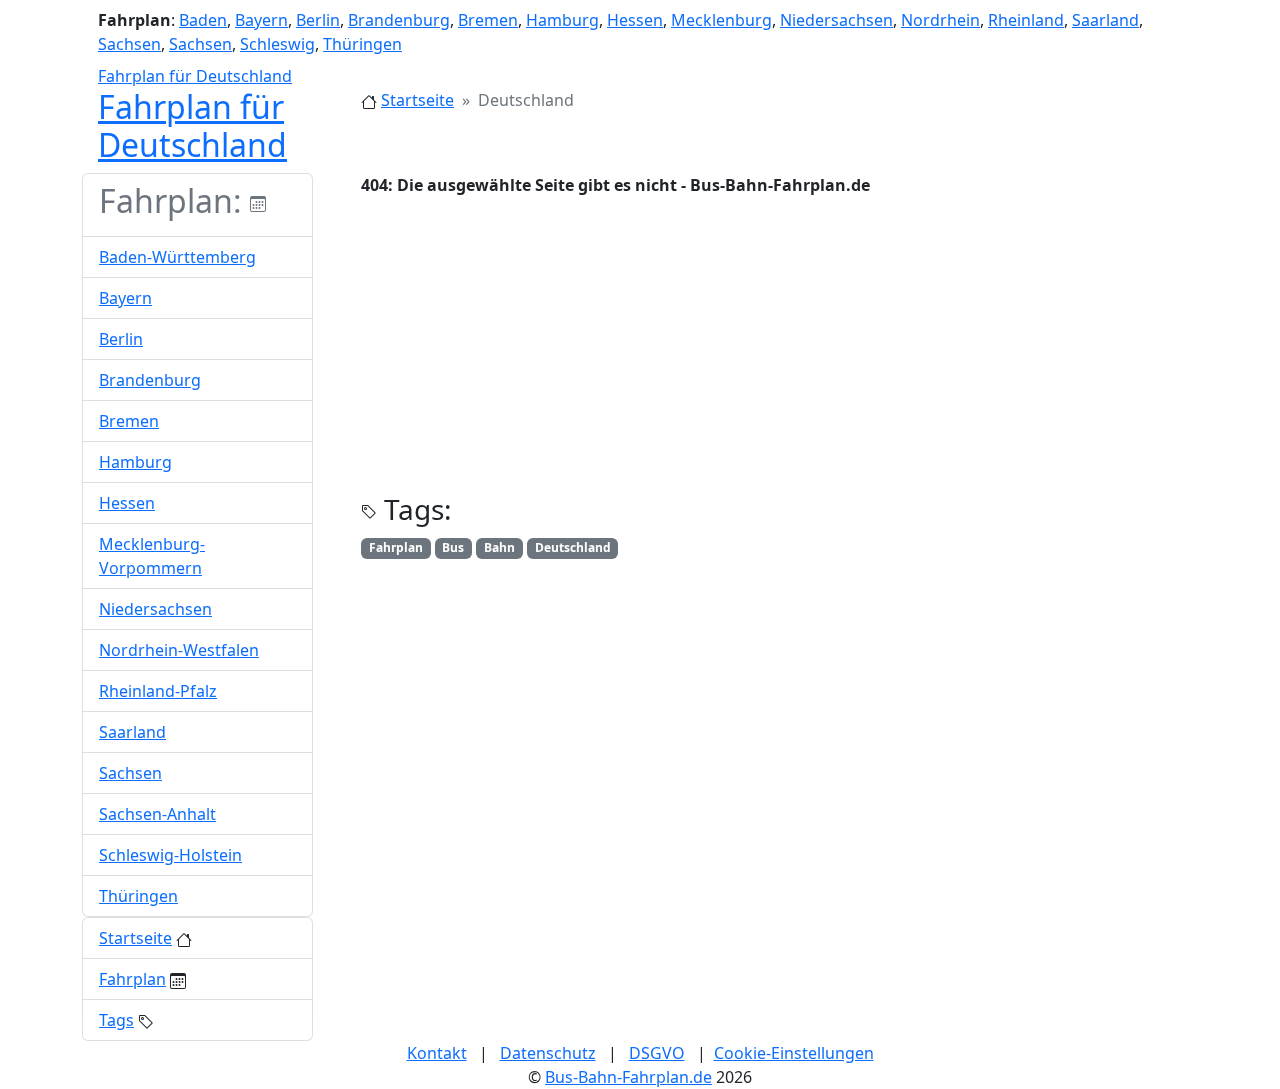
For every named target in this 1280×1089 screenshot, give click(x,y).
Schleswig (277, 44)
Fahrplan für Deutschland (195, 76)
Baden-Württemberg (177, 257)
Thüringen (362, 44)
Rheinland (1026, 20)
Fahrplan (132, 979)
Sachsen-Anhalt (157, 814)
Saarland (1105, 20)
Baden (203, 20)
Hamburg (562, 20)
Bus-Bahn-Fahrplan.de (628, 1077)
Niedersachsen (836, 20)
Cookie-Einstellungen (794, 1053)
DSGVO (657, 1053)
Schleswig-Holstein (170, 855)
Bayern (261, 20)
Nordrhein (940, 20)
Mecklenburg (721, 20)
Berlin (318, 20)
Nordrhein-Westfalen (179, 650)
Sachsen (129, 44)
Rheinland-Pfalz (158, 691)
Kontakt (437, 1053)
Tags (116, 1020)
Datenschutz (548, 1053)
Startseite (417, 100)
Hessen (635, 20)
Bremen (488, 20)
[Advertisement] (779, 353)
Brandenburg (399, 20)
